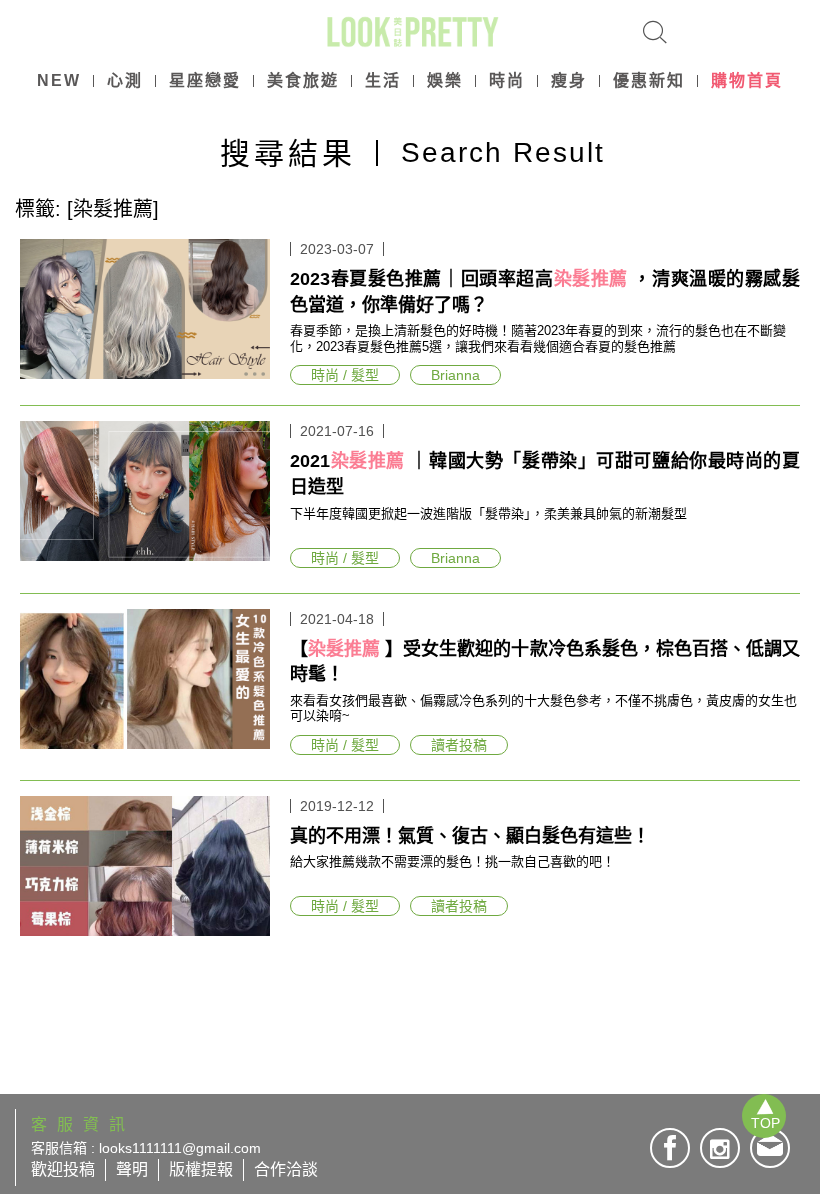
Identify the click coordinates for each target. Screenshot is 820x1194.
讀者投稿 (459, 745)
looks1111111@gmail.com (180, 1148)
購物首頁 (747, 80)
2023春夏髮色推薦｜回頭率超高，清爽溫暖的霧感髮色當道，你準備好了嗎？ (545, 292)
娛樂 (445, 80)
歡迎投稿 (63, 1169)
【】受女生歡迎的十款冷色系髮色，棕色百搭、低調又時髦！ (545, 662)
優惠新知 (649, 80)
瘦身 (569, 80)
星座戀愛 (205, 80)
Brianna (455, 375)
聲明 (132, 1169)
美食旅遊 (303, 80)
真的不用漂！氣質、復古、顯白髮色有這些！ (470, 836)
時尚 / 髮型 (345, 375)
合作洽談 (286, 1169)
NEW (59, 80)
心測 (125, 80)
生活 (383, 80)
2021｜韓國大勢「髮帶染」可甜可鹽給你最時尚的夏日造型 (545, 474)
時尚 (507, 80)
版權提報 (201, 1169)
